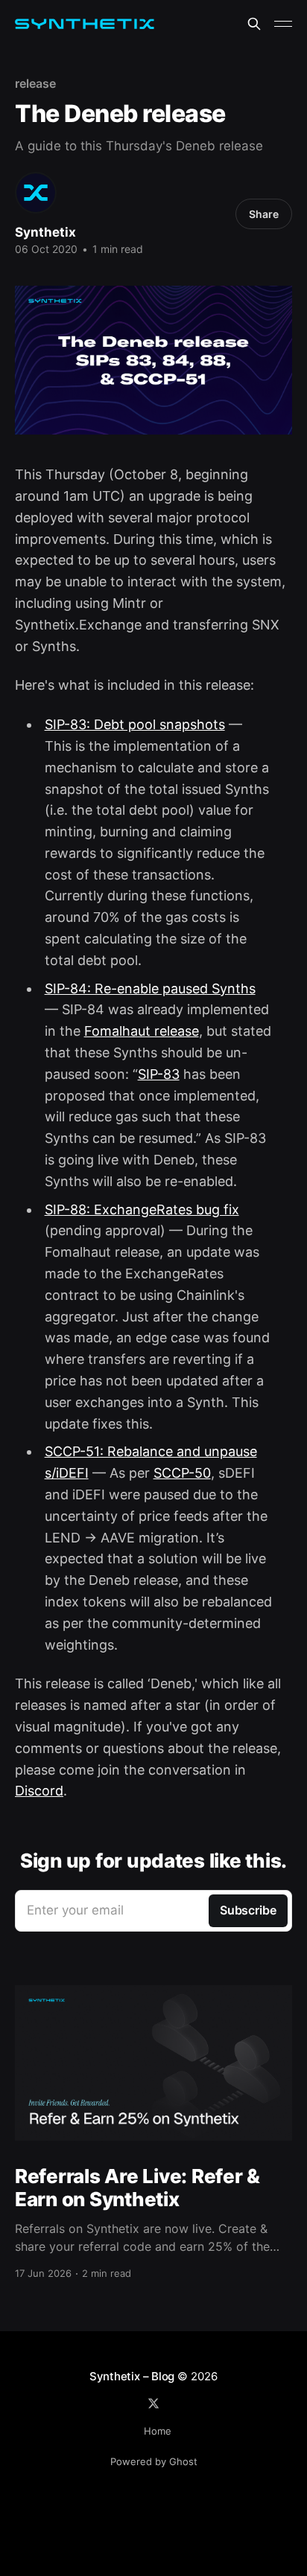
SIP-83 (159, 1074)
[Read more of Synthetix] (36, 193)
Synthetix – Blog (132, 2376)
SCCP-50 (182, 1473)
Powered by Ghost (154, 2461)
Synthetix (45, 232)
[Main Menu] (283, 24)
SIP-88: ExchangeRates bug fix (142, 1209)
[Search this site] (254, 24)
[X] (153, 2403)
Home (158, 2431)
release (35, 83)
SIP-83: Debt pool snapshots (135, 724)
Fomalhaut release (142, 1031)
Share (264, 214)
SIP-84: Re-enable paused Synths (150, 989)
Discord (39, 1791)
